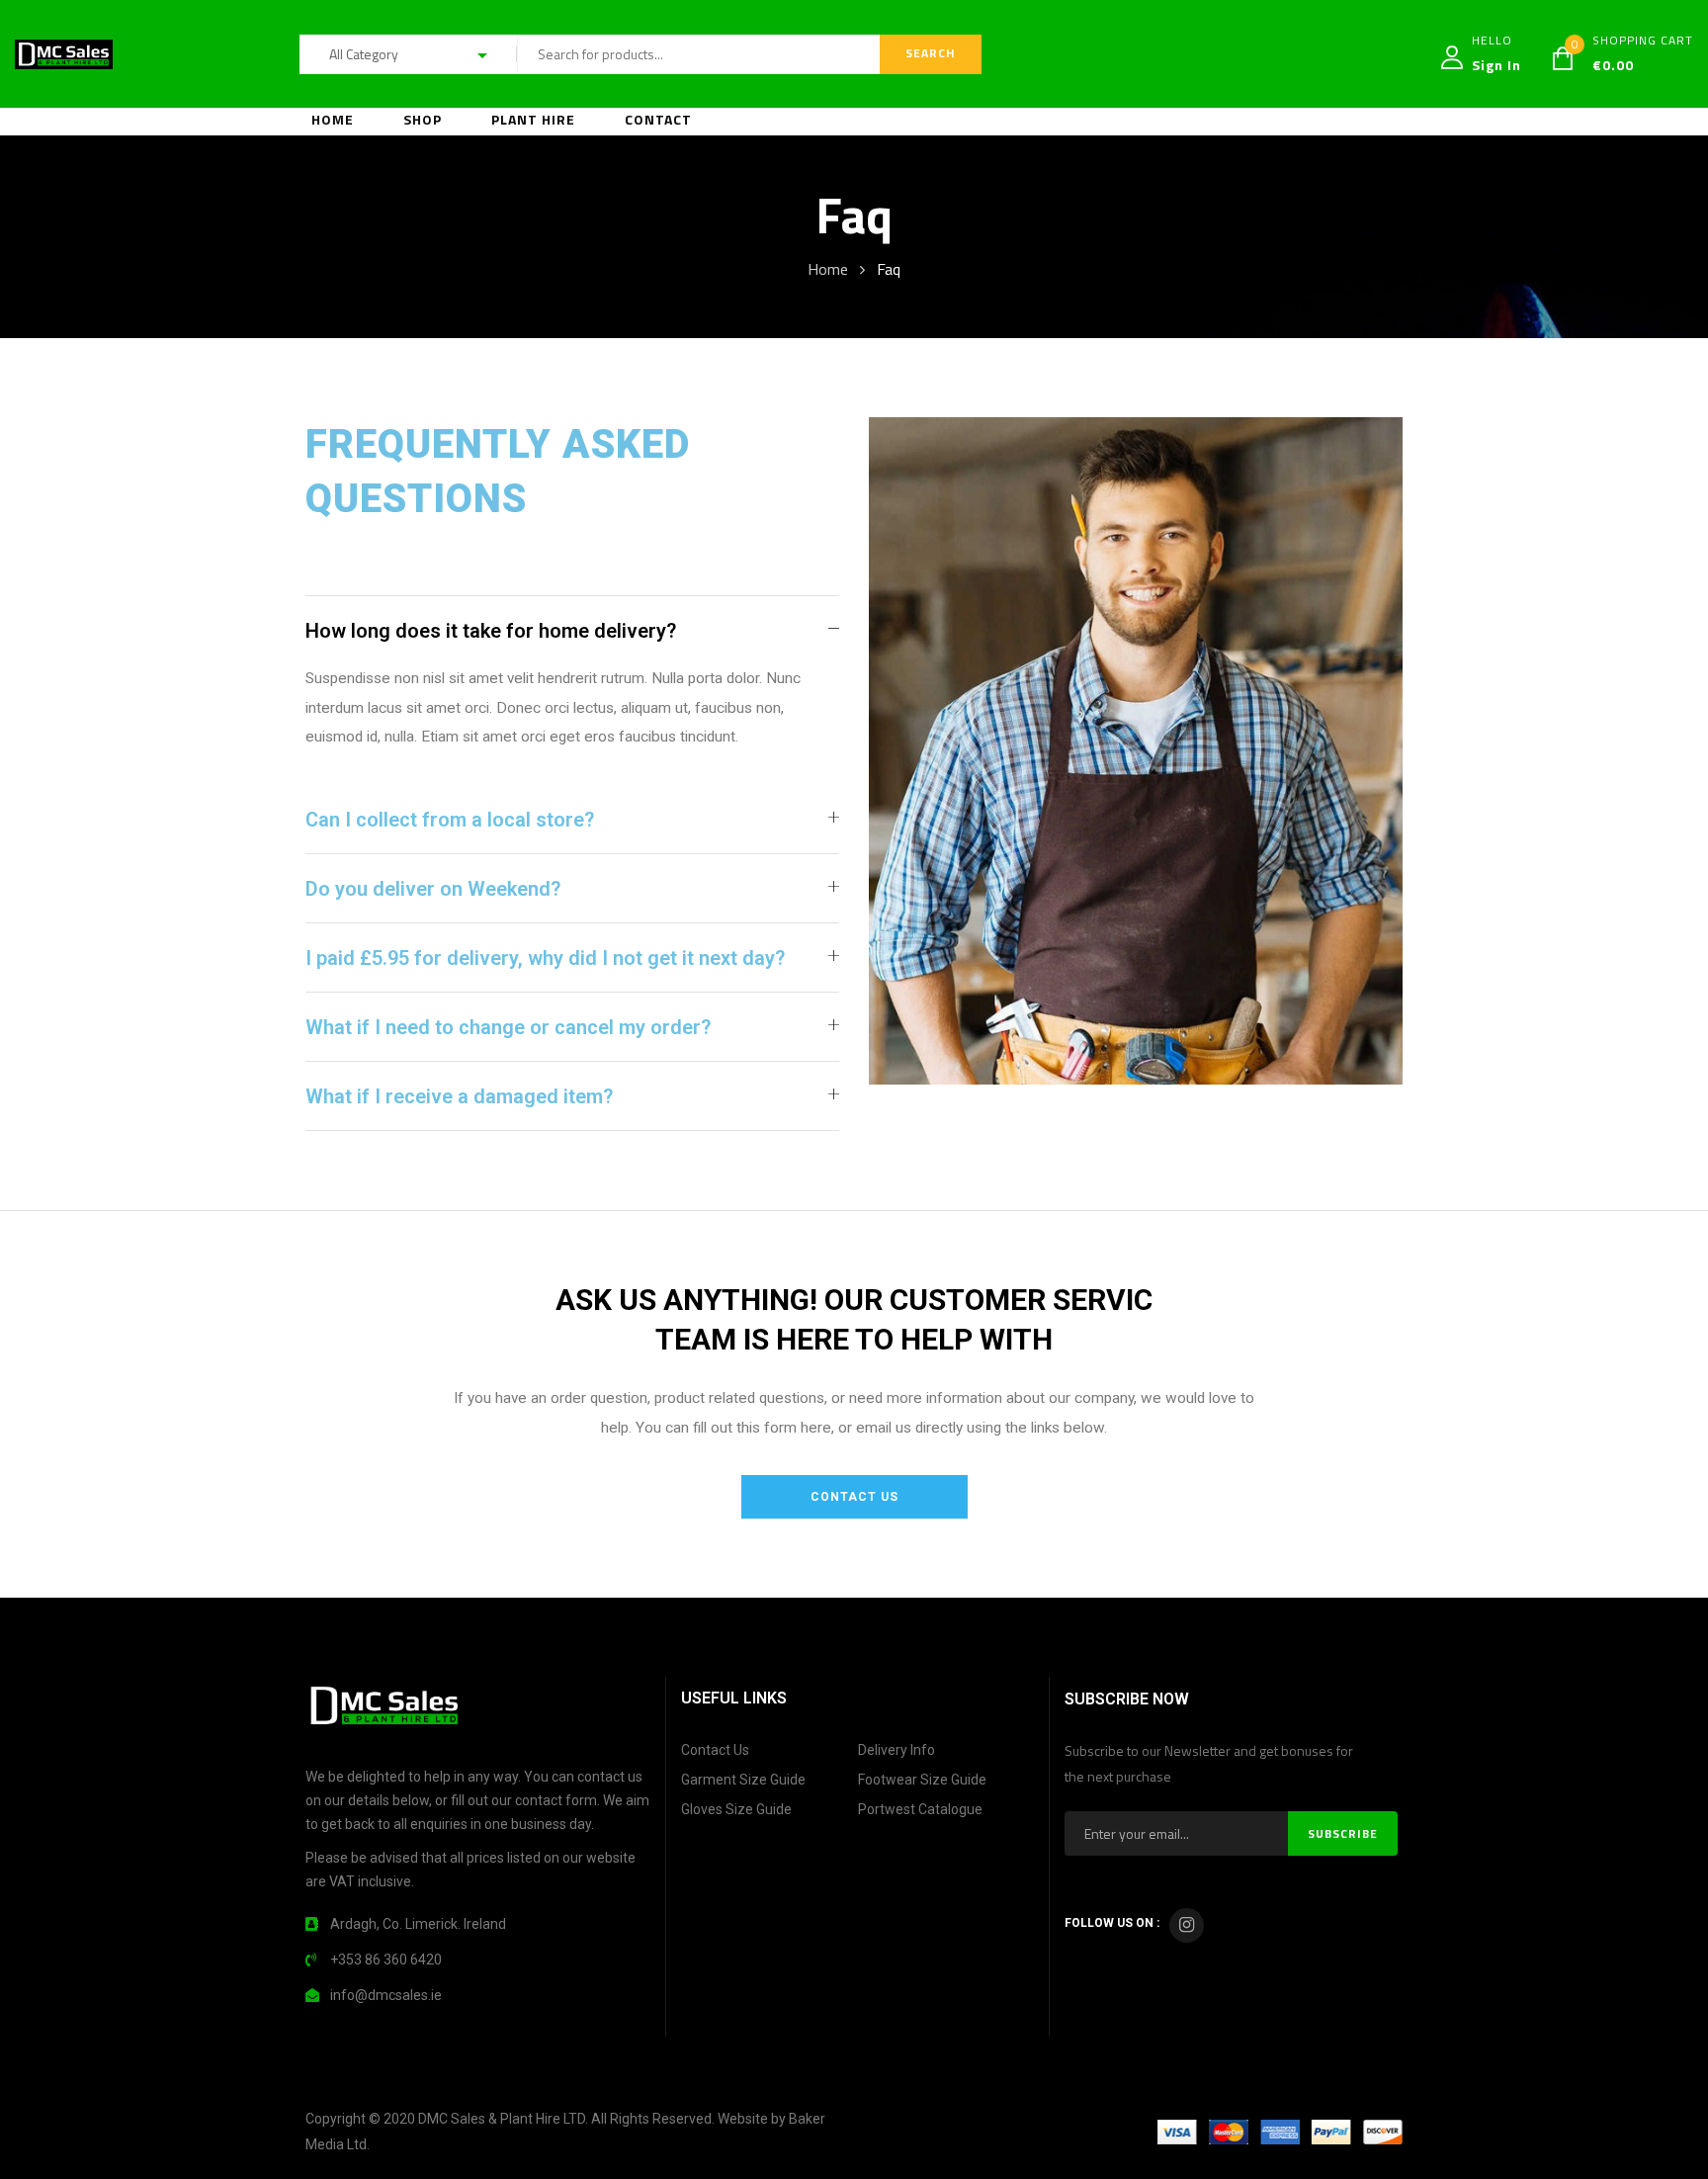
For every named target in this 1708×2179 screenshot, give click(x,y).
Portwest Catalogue (920, 1809)
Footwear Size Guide (922, 1780)
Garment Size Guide (743, 1780)
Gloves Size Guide (736, 1809)
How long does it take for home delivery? (491, 631)
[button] (854, 1497)
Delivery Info (897, 1750)
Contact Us (715, 1750)
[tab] (572, 630)
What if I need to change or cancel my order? (508, 1027)
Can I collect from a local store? (450, 820)
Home (828, 269)
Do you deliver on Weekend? (433, 889)
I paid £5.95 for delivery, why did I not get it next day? (545, 958)
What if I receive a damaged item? (459, 1096)
